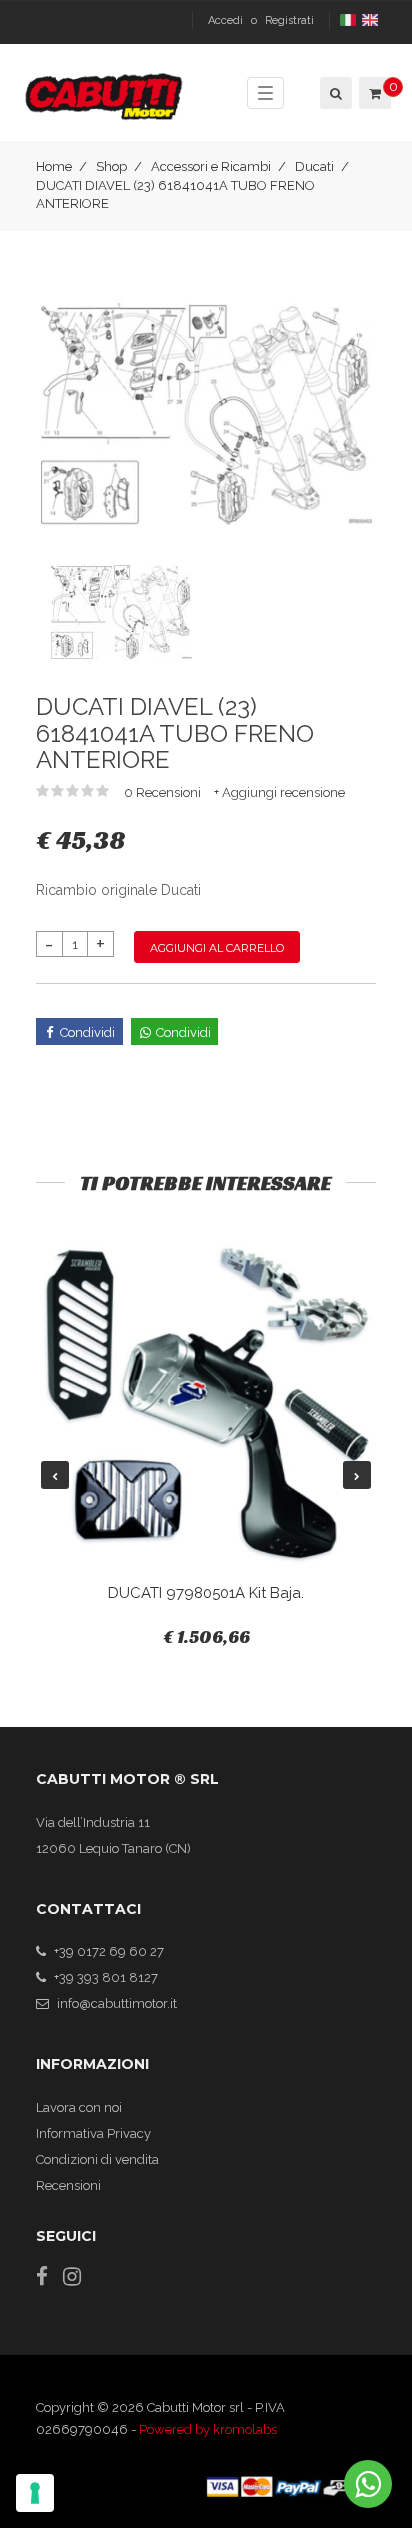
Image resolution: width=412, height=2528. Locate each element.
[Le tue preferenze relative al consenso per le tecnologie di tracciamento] (35, 2493)
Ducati (314, 166)
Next (357, 1475)
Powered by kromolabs (208, 2429)
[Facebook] (42, 2276)
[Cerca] (334, 93)
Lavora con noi (79, 2107)
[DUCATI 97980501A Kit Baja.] (206, 1404)
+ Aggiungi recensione (279, 792)
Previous (55, 1475)
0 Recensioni (164, 792)
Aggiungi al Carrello (217, 948)
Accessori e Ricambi (211, 166)
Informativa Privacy (93, 2133)
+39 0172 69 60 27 (109, 1951)
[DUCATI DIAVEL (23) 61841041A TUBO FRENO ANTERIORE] (206, 412)
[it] (349, 20)
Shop (111, 166)
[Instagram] (72, 2276)
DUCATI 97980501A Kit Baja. (206, 1593)
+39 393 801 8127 (106, 1977)
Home (54, 166)
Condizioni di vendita (97, 2159)
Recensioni (68, 2185)
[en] (371, 20)
